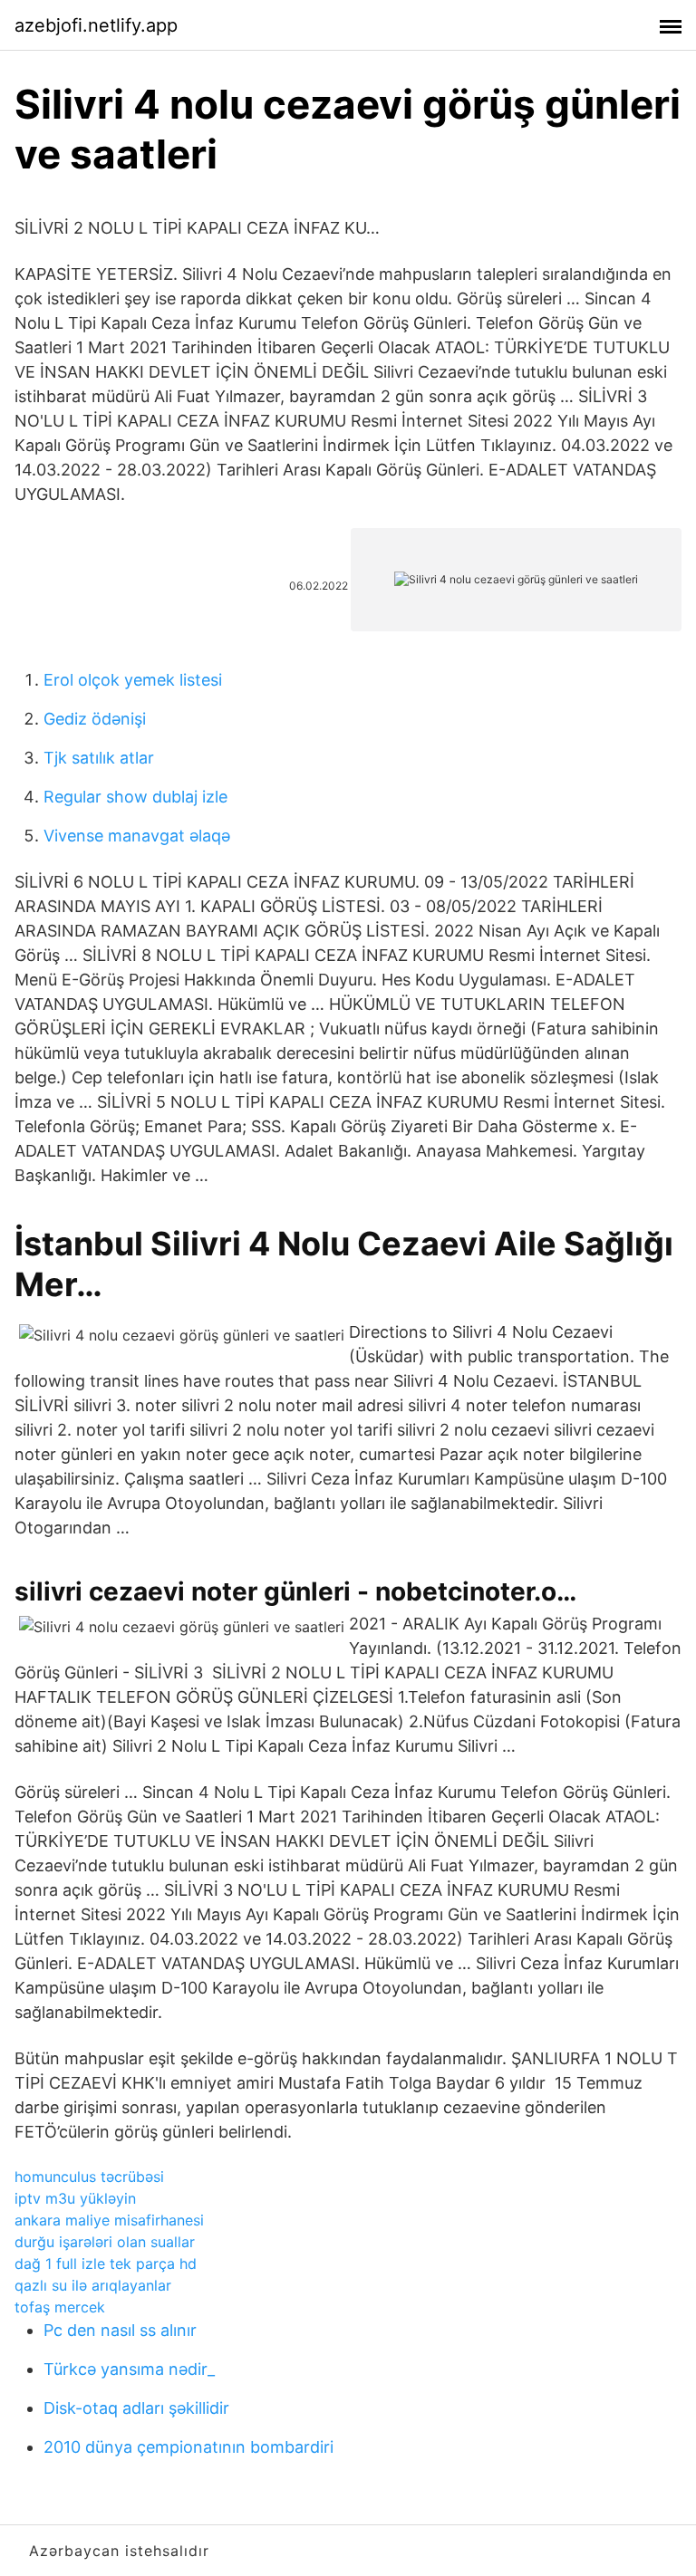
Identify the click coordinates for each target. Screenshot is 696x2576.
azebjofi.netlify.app (96, 25)
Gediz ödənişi (95, 719)
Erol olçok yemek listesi (133, 680)
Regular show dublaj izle (135, 797)
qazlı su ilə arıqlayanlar (93, 2285)
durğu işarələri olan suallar (105, 2242)
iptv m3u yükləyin (75, 2198)
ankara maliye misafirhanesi (109, 2220)
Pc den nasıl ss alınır (120, 2330)
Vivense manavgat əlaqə (137, 836)
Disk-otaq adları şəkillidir (136, 2408)
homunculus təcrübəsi (89, 2177)
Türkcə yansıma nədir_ (129, 2369)
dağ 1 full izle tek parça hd (106, 2264)
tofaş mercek (60, 2307)
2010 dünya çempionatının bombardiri (188, 2447)
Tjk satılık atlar (99, 758)
